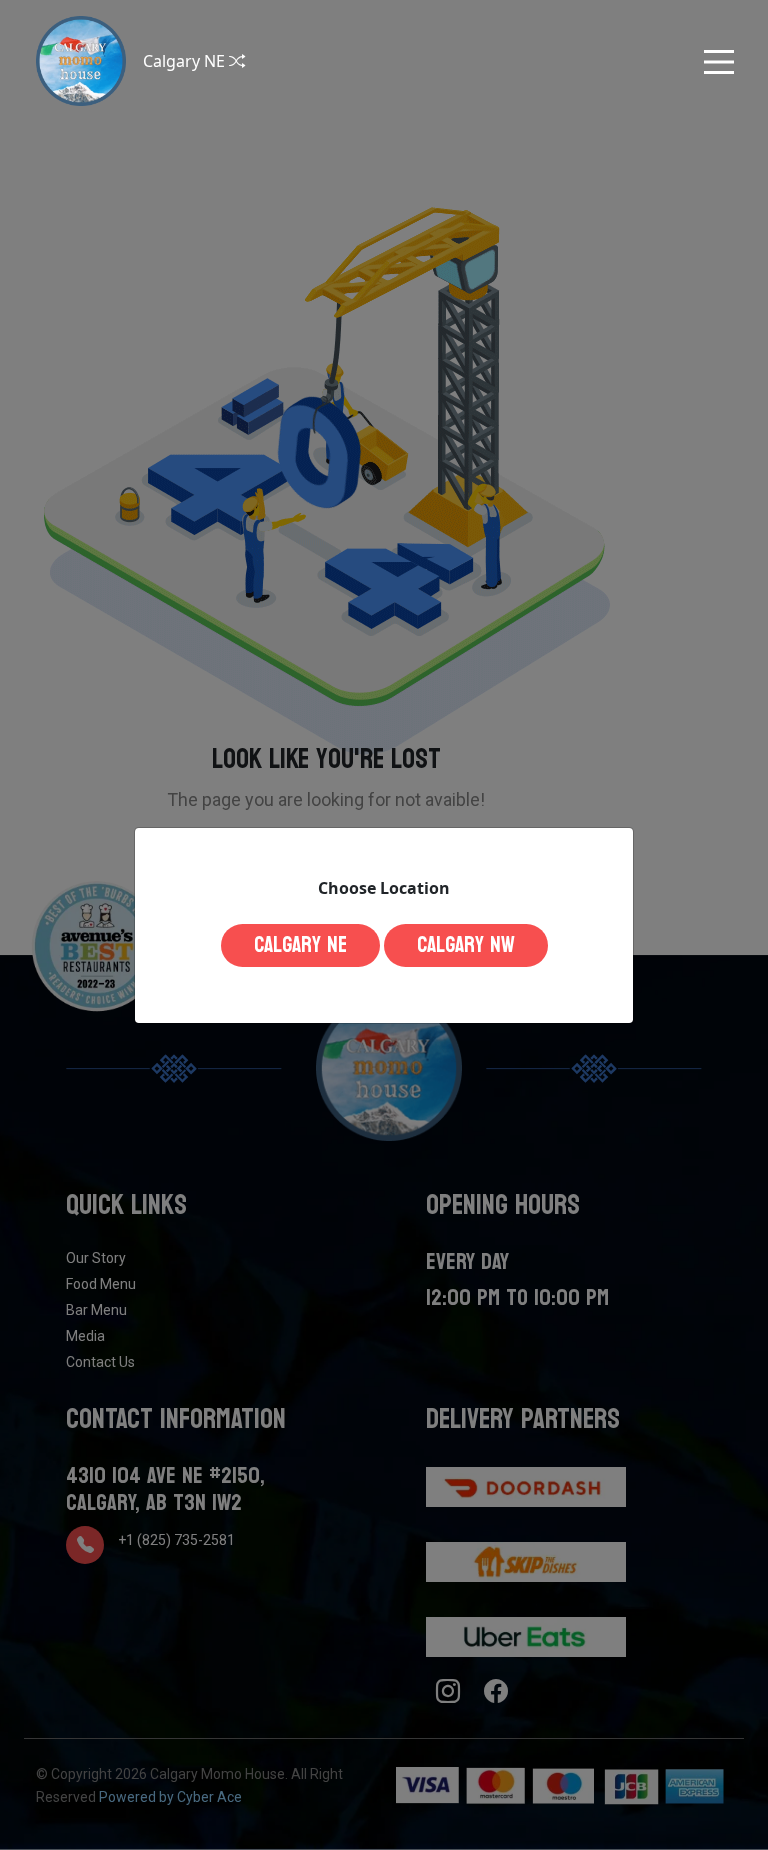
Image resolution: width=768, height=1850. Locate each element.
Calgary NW (466, 945)
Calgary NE (300, 945)
